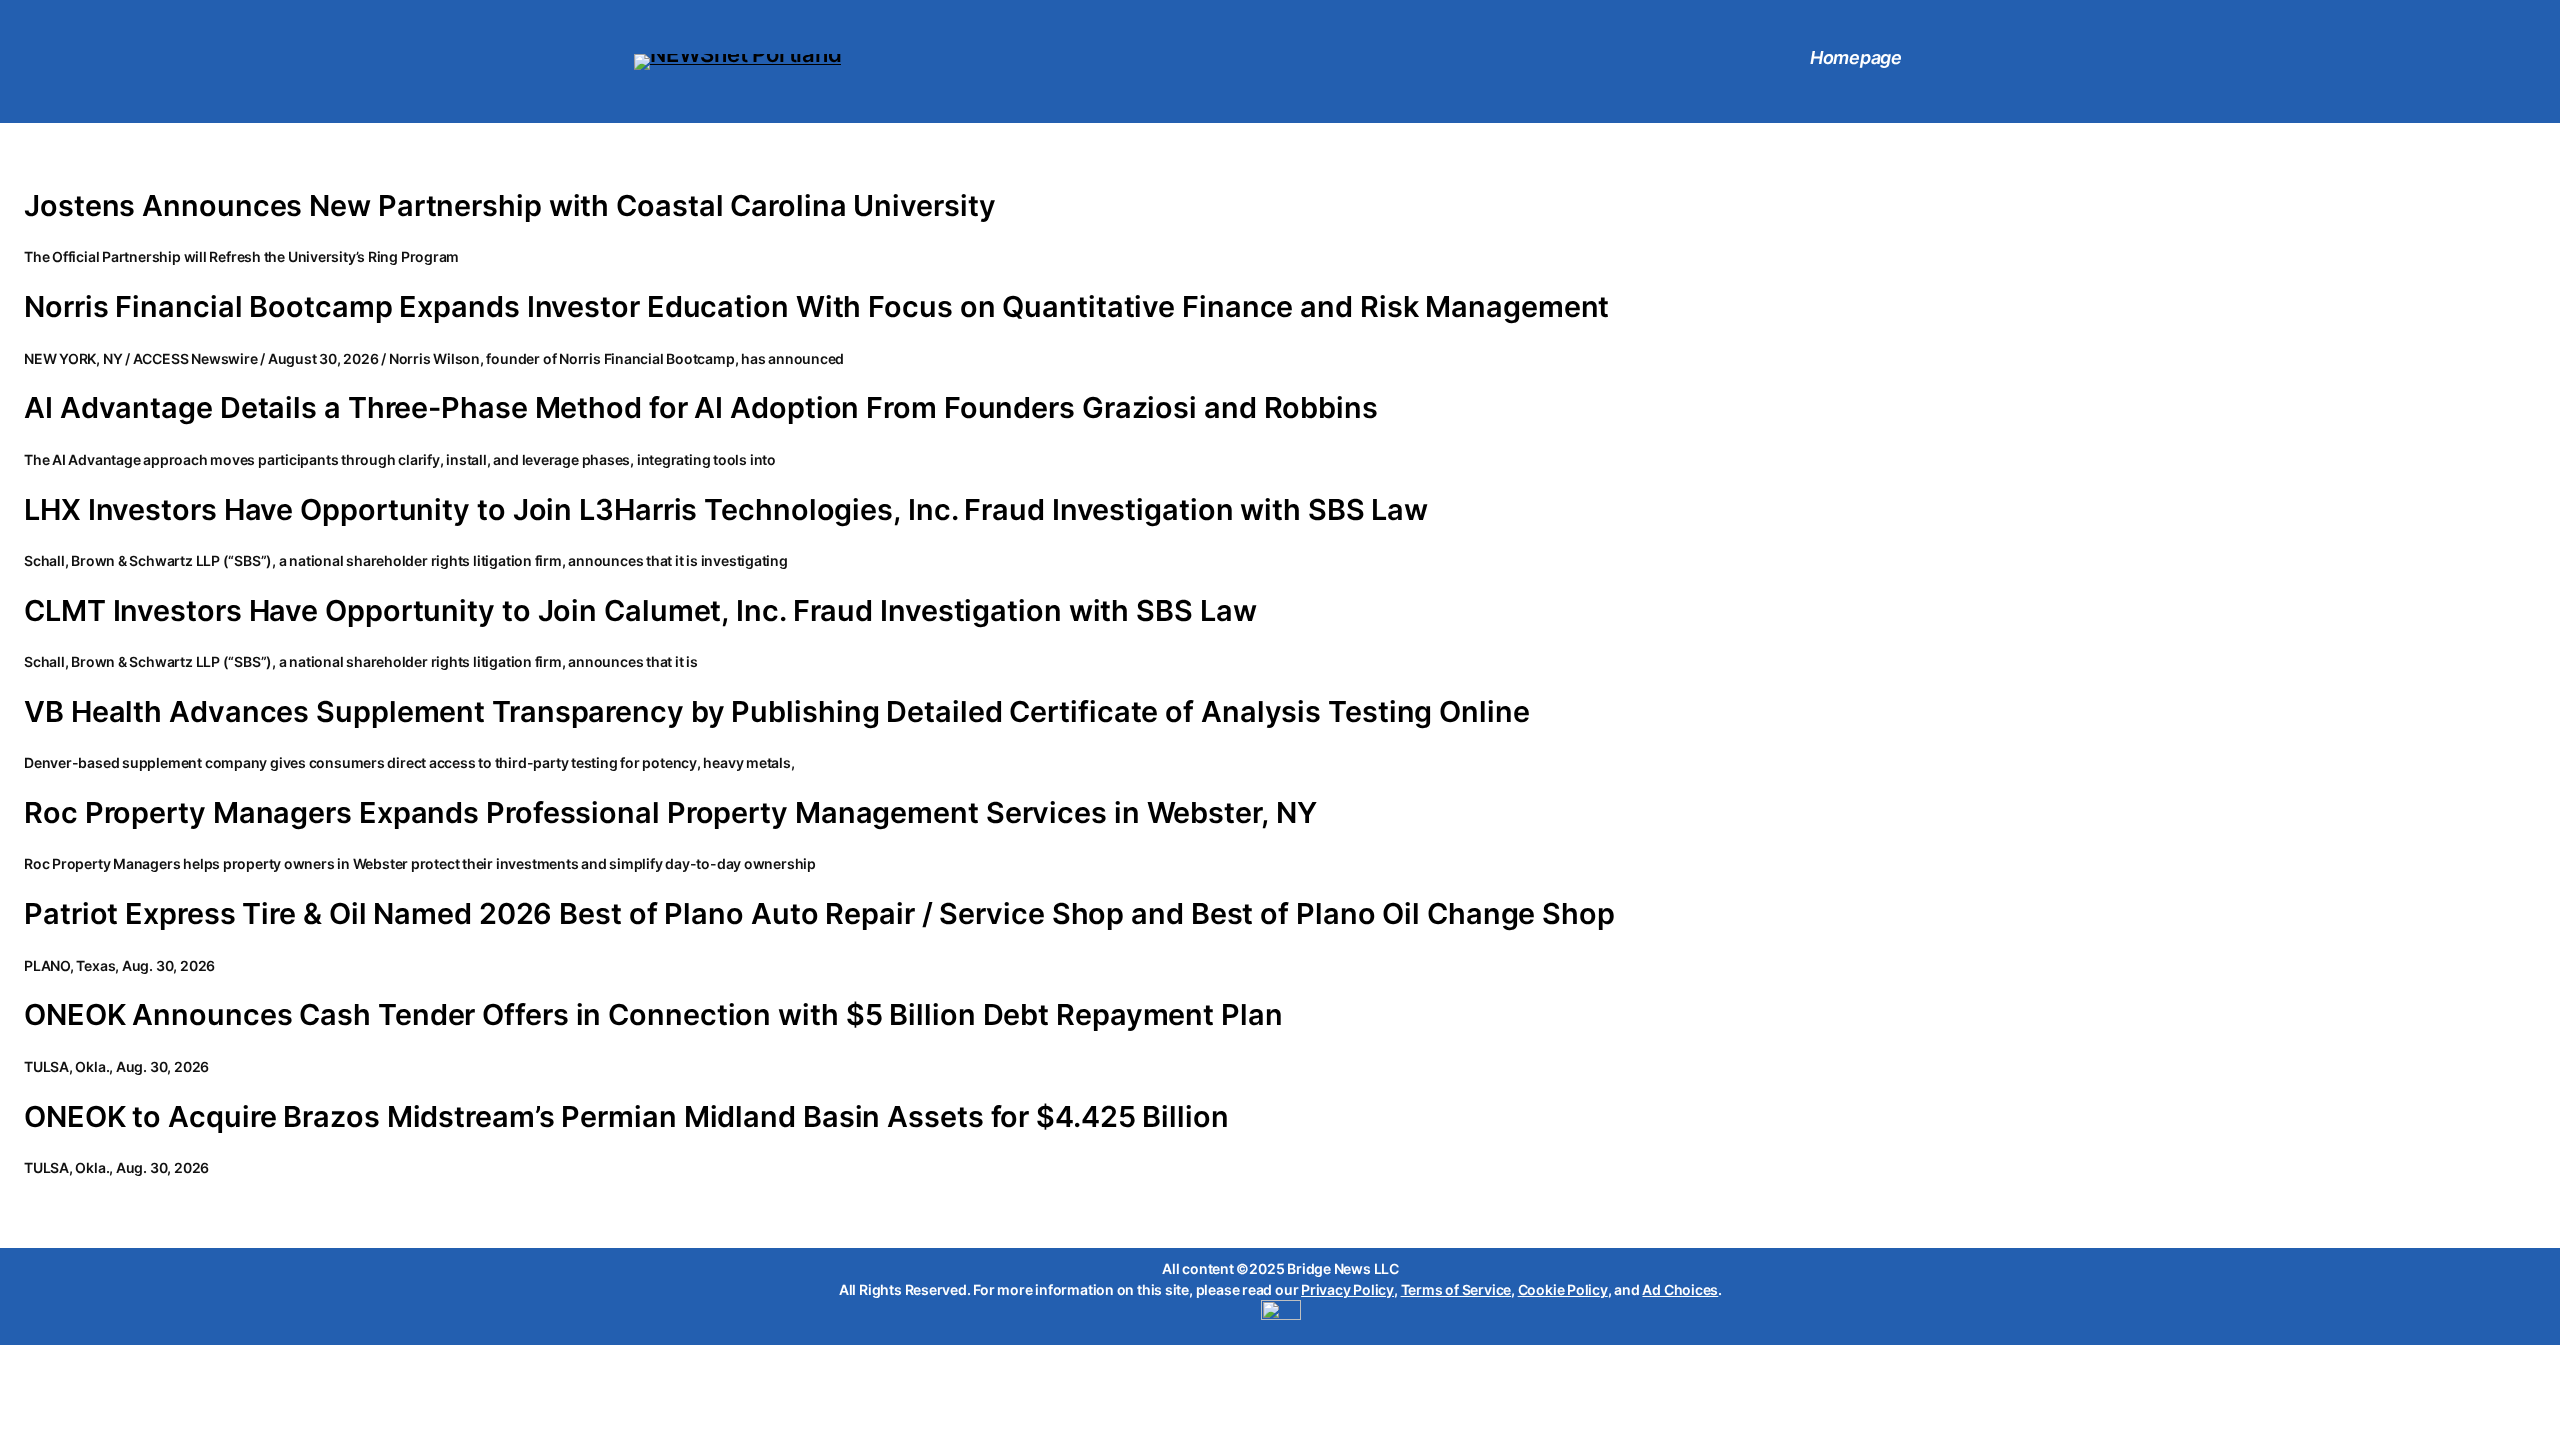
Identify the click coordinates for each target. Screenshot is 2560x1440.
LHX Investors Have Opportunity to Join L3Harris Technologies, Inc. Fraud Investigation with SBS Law (726, 510)
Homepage (1856, 57)
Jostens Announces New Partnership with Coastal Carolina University (509, 206)
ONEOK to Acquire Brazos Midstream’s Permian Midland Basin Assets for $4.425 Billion (626, 1117)
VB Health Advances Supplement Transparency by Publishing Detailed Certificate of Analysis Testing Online (777, 712)
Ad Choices (1680, 1289)
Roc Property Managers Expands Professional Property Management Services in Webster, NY (670, 813)
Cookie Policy (1563, 1289)
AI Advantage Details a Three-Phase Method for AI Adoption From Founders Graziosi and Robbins (701, 408)
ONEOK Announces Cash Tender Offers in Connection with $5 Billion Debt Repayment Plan (653, 1015)
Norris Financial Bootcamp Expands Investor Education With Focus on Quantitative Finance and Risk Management (816, 307)
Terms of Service (1456, 1289)
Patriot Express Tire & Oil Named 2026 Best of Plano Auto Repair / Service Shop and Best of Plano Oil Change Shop (819, 914)
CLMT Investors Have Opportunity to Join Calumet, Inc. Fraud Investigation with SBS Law (640, 611)
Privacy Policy (1347, 1289)
